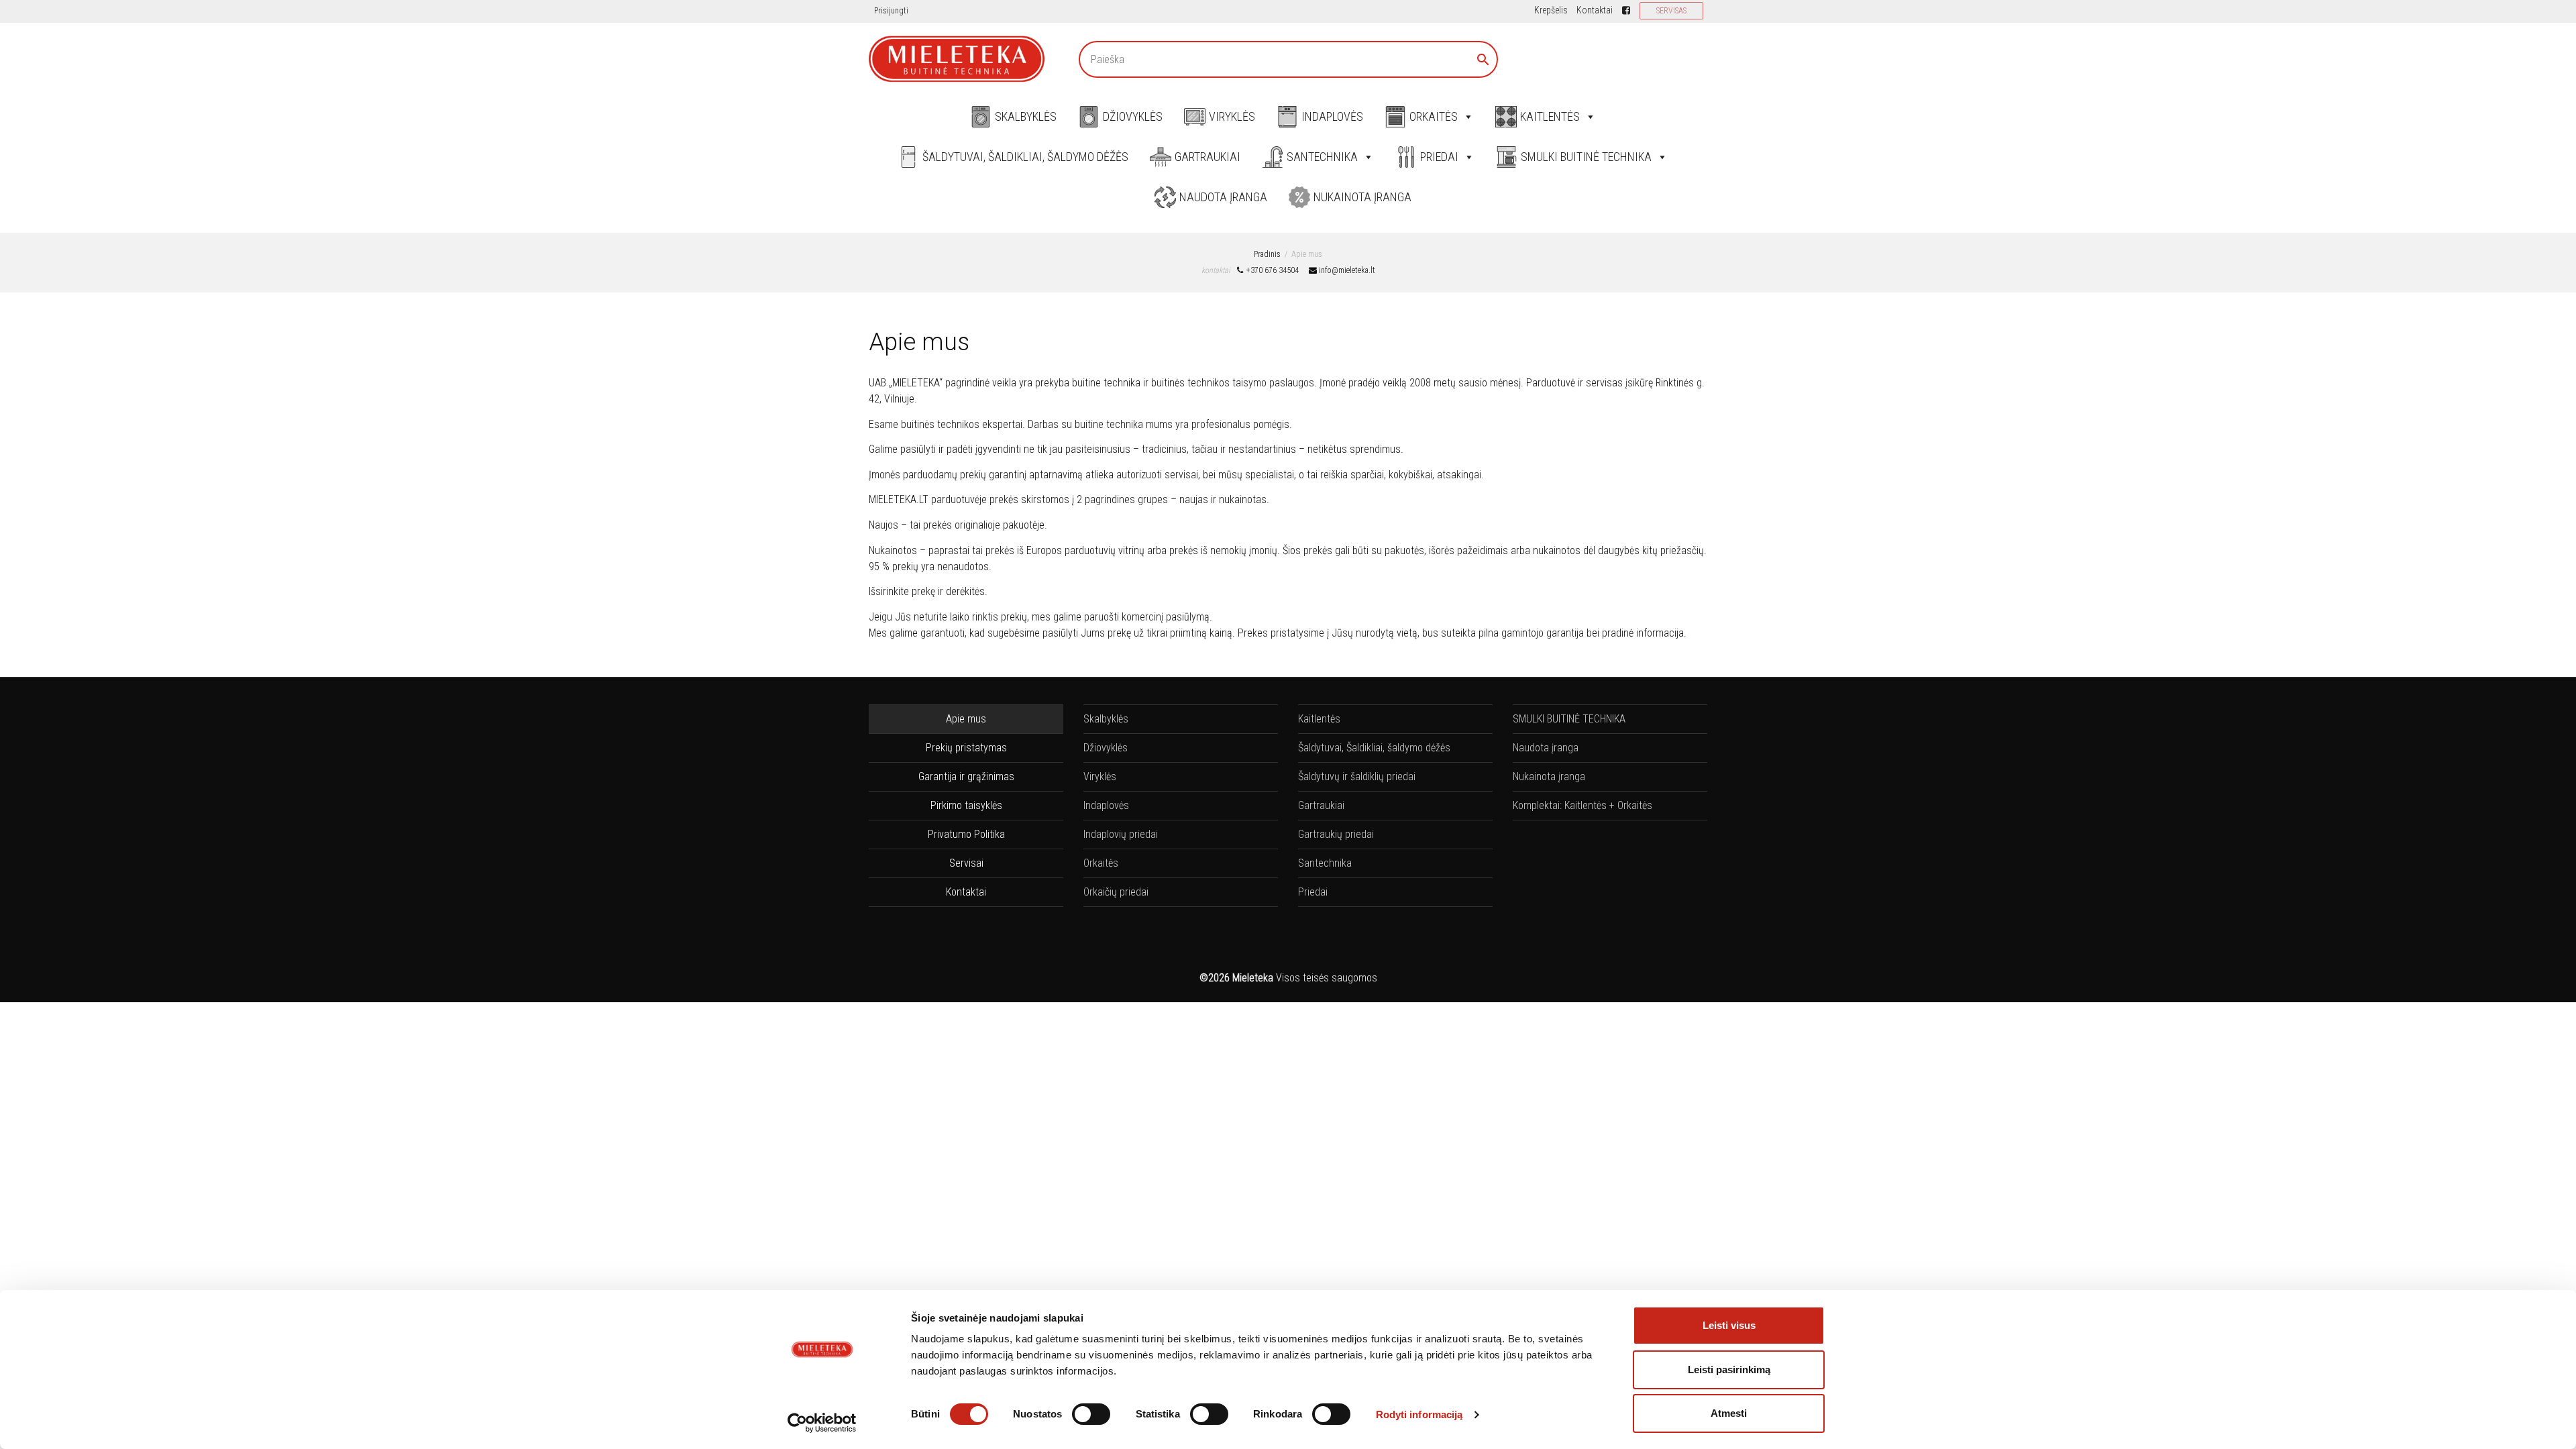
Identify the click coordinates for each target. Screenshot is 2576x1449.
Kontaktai (1595, 10)
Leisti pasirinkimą (1729, 1370)
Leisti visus (1729, 1325)
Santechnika (1322, 157)
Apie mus (966, 719)
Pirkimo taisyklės (966, 805)
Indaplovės (1332, 116)
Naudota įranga (1223, 197)
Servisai (966, 863)
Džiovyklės (1133, 116)
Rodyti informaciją (1419, 1414)
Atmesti (1729, 1413)
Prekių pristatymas (966, 748)
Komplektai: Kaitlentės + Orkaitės (1582, 805)
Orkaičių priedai (1116, 892)
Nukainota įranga (1362, 197)
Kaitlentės (1550, 116)
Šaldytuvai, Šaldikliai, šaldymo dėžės (1025, 157)
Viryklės (1232, 116)
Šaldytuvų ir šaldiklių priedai (1357, 776)
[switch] (1091, 1414)
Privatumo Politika (966, 834)
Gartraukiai (1207, 157)
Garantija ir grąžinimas (966, 776)
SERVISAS (1671, 11)
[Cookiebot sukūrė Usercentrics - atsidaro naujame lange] (822, 1423)
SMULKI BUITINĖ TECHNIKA (1586, 157)
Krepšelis (1551, 10)
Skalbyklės (1026, 116)
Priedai (1439, 157)
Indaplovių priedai (1121, 834)
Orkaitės (1434, 116)
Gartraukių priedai (1336, 834)
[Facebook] (1626, 10)
